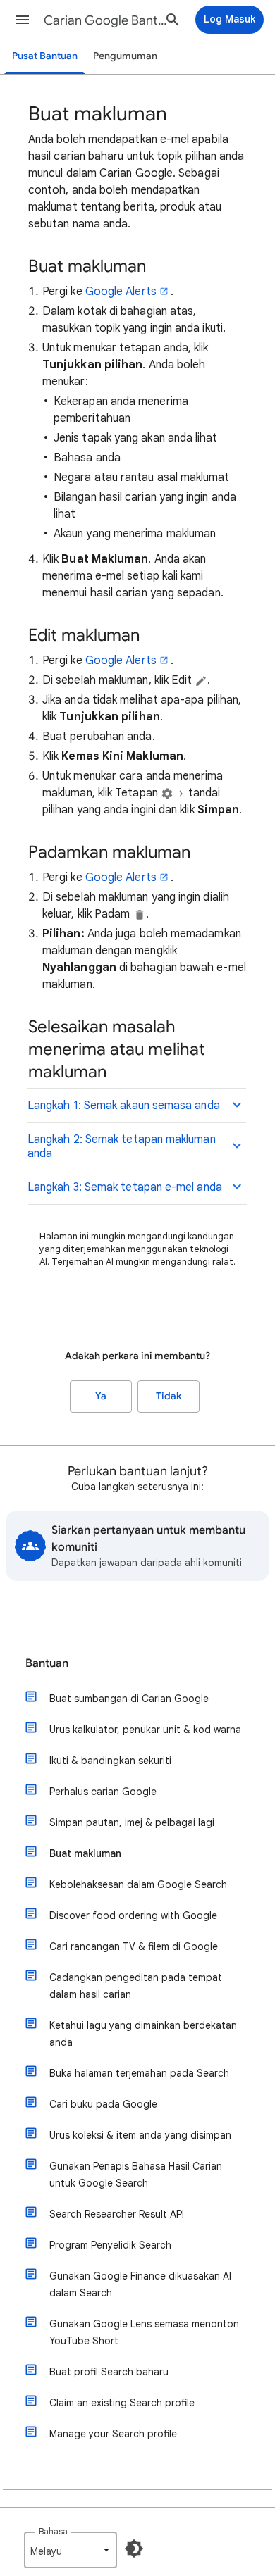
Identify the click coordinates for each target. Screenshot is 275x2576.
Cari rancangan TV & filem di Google (134, 1946)
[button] (23, 20)
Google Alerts (121, 292)
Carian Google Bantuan (106, 20)
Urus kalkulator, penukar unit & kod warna (145, 1730)
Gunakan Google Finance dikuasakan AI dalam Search (140, 2284)
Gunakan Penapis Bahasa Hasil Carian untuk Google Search (136, 2175)
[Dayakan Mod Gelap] (134, 2549)
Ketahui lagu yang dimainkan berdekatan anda (143, 2034)
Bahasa (53, 2531)
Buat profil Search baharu (109, 2372)
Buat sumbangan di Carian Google (129, 1699)
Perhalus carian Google (103, 1792)
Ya (101, 1396)
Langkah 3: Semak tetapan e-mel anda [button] (125, 1187)
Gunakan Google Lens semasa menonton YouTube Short (144, 2332)
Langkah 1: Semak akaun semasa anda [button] (124, 1106)
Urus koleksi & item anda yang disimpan (140, 2135)
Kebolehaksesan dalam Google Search (138, 1884)
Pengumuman (125, 56)
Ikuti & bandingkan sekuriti (110, 1761)
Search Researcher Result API (117, 2214)
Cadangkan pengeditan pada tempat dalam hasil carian (136, 1986)
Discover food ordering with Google (133, 1915)
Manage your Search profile (113, 2434)
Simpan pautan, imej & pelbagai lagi (132, 1822)
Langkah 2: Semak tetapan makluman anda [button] (122, 1146)
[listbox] (71, 2550)
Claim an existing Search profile (122, 2403)
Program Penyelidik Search (110, 2245)
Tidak (169, 1396)
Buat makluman (85, 1853)
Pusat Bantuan (45, 56)
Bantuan (47, 1663)
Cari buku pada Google (103, 2104)
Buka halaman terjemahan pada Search (139, 2073)
